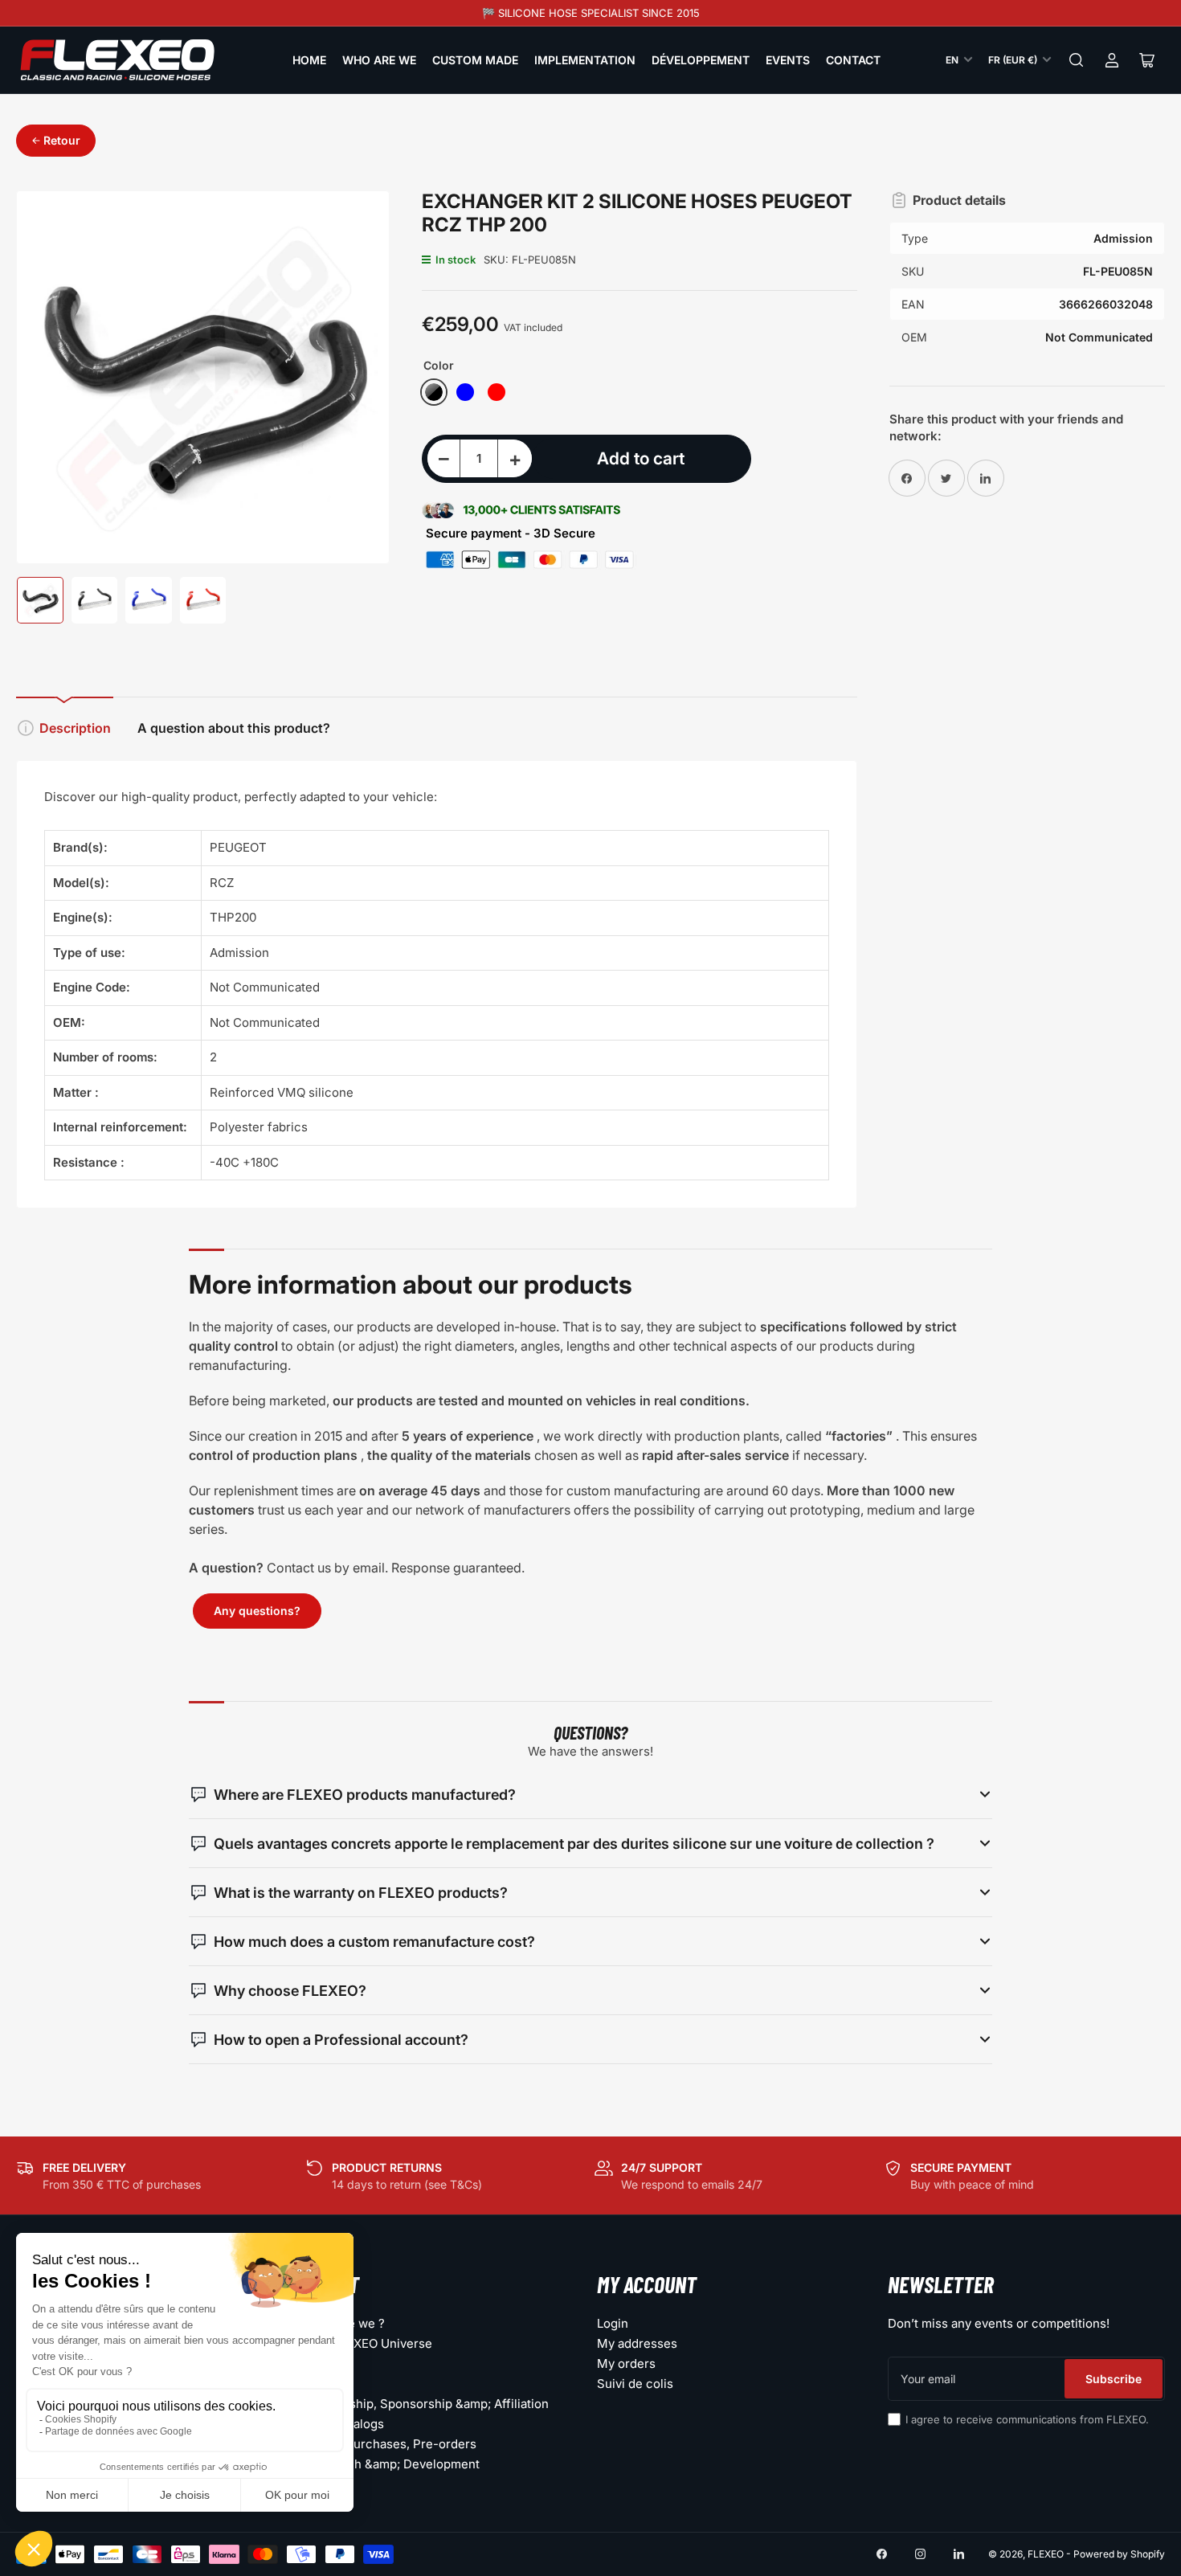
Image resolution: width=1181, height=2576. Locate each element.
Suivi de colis (635, 2384)
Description (75, 728)
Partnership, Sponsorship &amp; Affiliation (428, 2404)
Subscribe (1114, 2379)
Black (434, 392)
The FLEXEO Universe (370, 2343)
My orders (626, 2363)
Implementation (585, 60)
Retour (62, 140)
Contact (853, 60)
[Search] (1077, 60)
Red (497, 392)
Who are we (379, 60)
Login (613, 2323)
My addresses (637, 2343)
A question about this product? (234, 728)
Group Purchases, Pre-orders (392, 2444)
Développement (701, 60)
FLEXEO (1046, 2554)
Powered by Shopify (1119, 2554)
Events (788, 60)
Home (309, 60)
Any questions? (257, 1611)
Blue (465, 392)
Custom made (475, 60)
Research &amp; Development (393, 2464)
